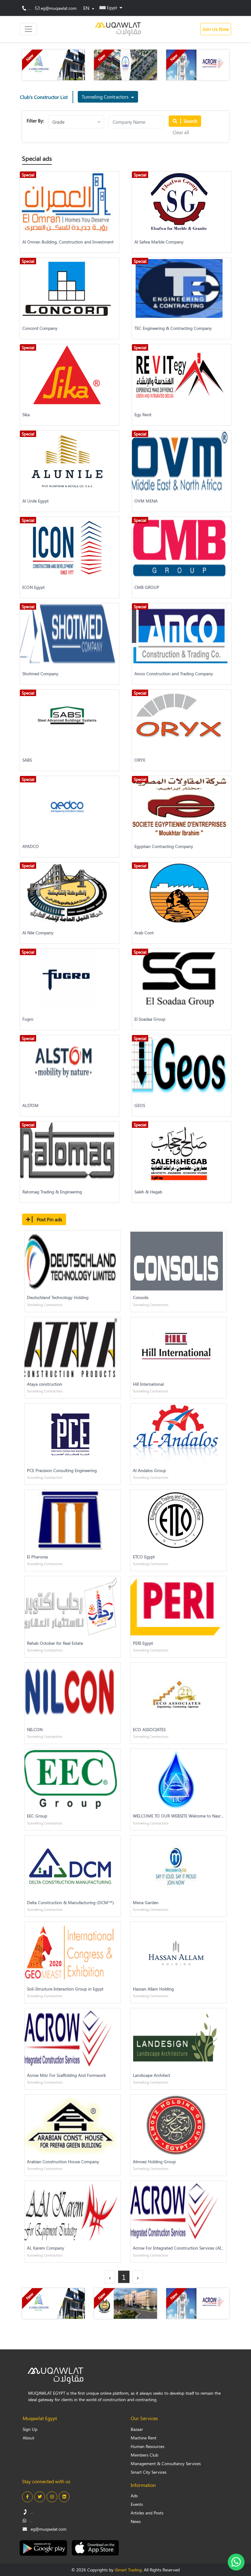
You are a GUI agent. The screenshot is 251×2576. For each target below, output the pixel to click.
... (29, 8)
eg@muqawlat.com (59, 8)
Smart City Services (149, 2472)
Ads (134, 2496)
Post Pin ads (49, 1219)
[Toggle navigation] (28, 29)
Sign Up (30, 2429)
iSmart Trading (128, 2570)
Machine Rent (144, 2438)
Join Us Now (216, 29)
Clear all (181, 132)
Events (137, 2504)
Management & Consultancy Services (166, 2463)
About (28, 2438)
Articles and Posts (147, 2513)
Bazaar (137, 2429)
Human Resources (148, 2446)
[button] (111, 7)
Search (190, 121)
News (136, 2521)
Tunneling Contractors (106, 97)
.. (30, 2520)
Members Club (144, 2455)
